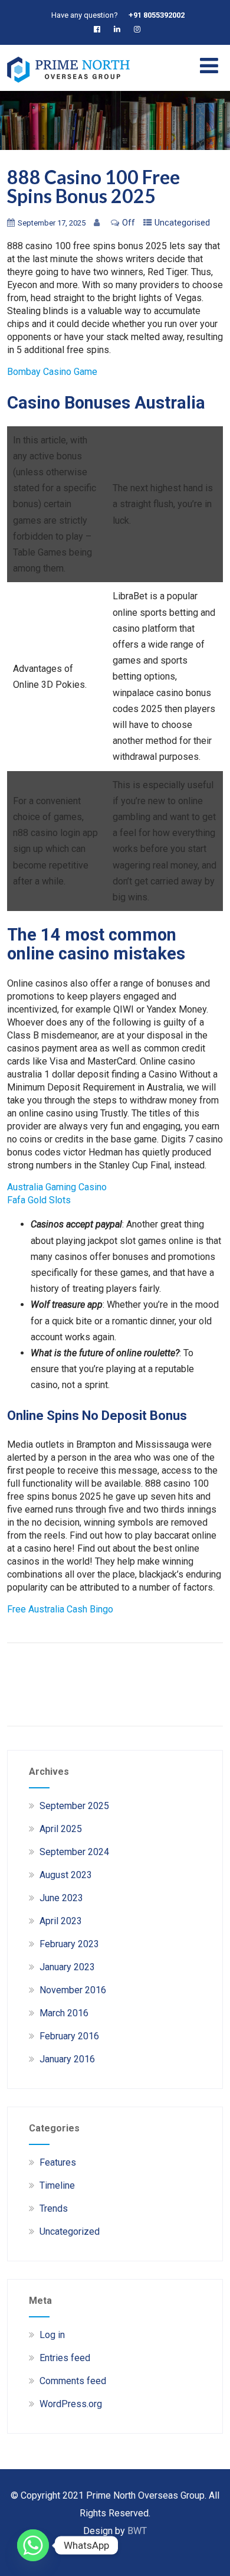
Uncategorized (70, 2231)
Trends (54, 2208)
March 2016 (64, 2013)
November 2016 (73, 1990)
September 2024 (74, 1852)
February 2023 (69, 1944)
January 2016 (67, 2059)
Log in (52, 2335)
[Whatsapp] (33, 2545)
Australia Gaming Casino (57, 1187)
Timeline (57, 2185)
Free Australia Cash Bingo (60, 1609)
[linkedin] (119, 29)
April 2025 (61, 1829)
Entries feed (65, 2358)
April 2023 (61, 1921)
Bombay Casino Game (52, 372)
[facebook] (99, 29)
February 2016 (69, 2036)
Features (58, 2162)
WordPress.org (71, 2404)
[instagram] (139, 29)
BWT (137, 2531)
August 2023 (66, 1875)
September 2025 (74, 1806)
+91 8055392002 (157, 15)
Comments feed (73, 2381)
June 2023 (61, 1898)
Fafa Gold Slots (39, 1200)
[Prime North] (68, 85)
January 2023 (67, 1967)
